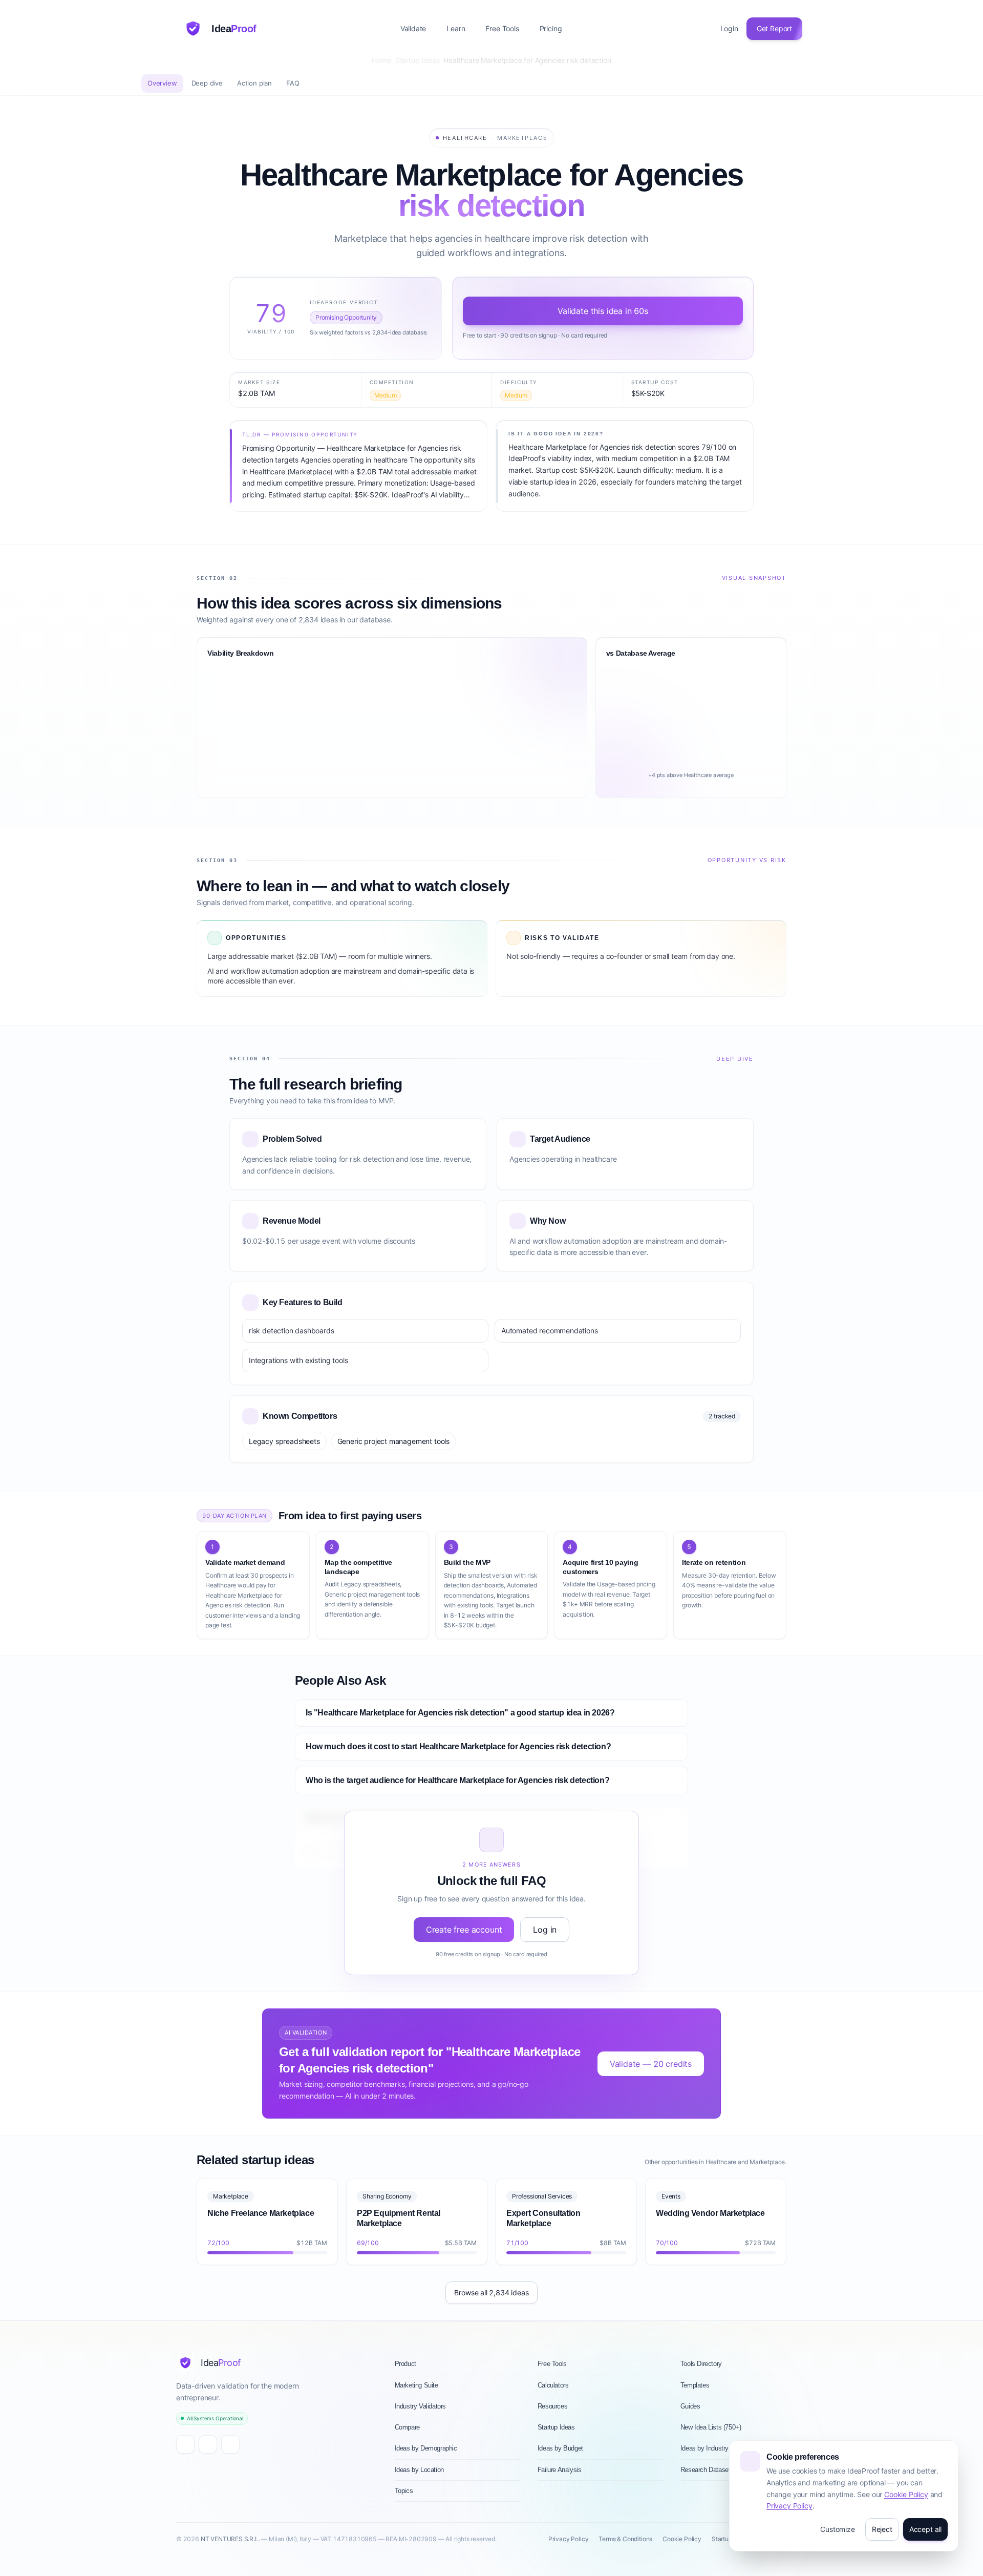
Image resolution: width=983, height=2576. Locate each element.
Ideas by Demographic (426, 2448)
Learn (456, 28)
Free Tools (502, 28)
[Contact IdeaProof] (230, 2444)
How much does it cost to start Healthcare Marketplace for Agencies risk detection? (458, 1746)
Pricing (551, 28)
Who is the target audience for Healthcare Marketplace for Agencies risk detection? (457, 1780)
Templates (695, 2385)
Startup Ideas (418, 60)
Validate (413, 28)
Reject (882, 2529)
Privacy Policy (789, 2506)
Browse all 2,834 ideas (491, 2292)
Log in (545, 1930)
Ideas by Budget (560, 2448)
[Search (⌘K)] (580, 29)
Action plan (254, 83)
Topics (404, 2491)
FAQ (293, 83)
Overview (162, 83)
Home (381, 60)
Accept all (925, 2529)
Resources (552, 2406)
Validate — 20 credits (651, 2064)
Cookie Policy (906, 2494)
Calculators (553, 2385)
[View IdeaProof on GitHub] (208, 2444)
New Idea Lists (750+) (711, 2427)
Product (405, 2364)
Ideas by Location (419, 2470)
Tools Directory (701, 2364)
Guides (690, 2406)
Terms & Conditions (625, 2539)
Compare (407, 2427)
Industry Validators (420, 2406)
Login (729, 28)
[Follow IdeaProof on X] (185, 2444)
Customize (837, 2529)
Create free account (464, 1930)
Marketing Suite (416, 2385)
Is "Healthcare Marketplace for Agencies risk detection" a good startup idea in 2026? (460, 1713)
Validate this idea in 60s (603, 311)
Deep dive (207, 83)
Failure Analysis (560, 2470)
